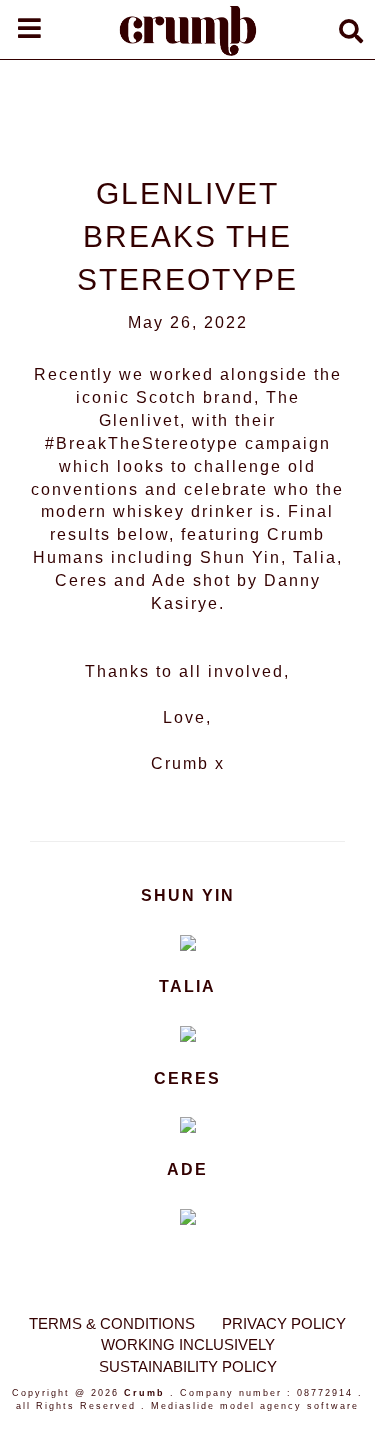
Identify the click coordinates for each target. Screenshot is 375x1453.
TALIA (187, 986)
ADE (187, 1169)
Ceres (81, 580)
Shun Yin (240, 557)
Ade (169, 580)
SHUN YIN (188, 895)
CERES (187, 1078)
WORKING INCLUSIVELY (188, 1344)
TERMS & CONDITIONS (112, 1323)
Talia (315, 557)
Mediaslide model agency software (255, 1406)
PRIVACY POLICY (284, 1323)
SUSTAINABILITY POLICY (188, 1366)
